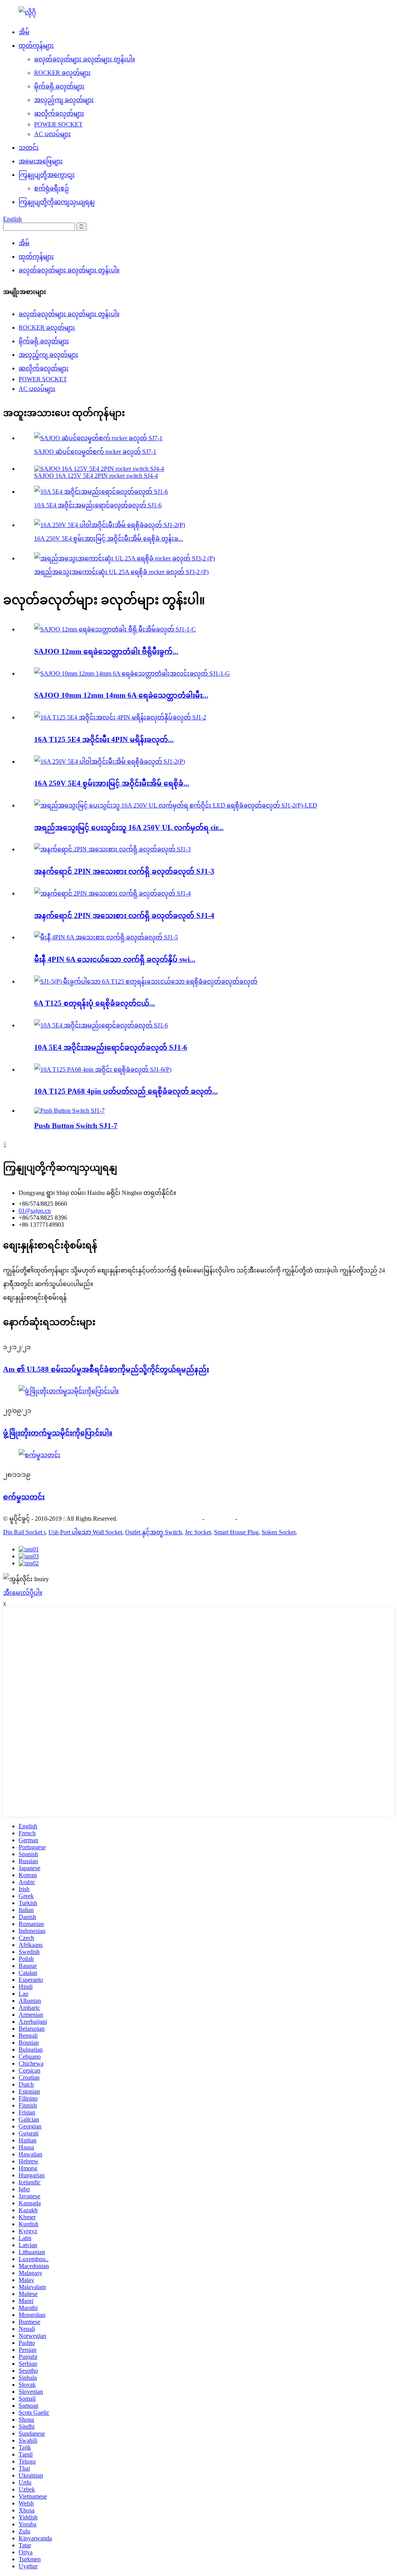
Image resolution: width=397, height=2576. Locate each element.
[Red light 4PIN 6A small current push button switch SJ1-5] (106, 937)
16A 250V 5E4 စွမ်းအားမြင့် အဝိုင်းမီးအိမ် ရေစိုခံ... (112, 783)
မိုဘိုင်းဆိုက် (255, 1519)
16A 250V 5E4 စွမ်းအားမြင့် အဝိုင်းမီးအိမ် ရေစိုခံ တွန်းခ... (109, 539)
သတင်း (29, 148)
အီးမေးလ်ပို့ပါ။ (23, 1593)
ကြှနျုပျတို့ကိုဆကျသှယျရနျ (57, 202)
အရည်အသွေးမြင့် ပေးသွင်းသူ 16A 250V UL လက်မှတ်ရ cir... (129, 827)
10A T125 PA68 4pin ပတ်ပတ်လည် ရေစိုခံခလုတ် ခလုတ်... (126, 1091)
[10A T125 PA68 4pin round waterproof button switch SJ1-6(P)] (103, 1069)
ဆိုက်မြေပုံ (220, 1519)
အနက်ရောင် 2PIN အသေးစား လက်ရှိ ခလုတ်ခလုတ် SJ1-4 (124, 915)
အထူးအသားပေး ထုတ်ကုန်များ (160, 1519)
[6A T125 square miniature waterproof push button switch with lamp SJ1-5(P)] (146, 981)
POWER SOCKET (58, 124)
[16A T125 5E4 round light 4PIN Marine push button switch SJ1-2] (120, 717)
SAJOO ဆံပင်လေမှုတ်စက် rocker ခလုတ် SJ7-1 (95, 452)
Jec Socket (198, 1532)
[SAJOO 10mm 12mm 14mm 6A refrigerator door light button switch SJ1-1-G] (132, 673)
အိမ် (24, 32)
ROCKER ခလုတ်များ (62, 73)
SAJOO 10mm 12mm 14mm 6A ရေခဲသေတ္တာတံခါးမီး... (121, 695)
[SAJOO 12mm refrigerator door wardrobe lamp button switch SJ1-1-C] (115, 629)
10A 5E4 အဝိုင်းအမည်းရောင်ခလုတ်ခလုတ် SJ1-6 (98, 505)
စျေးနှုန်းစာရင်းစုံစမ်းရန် (35, 1298)
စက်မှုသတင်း (24, 1497)
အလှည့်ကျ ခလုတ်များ (64, 100)
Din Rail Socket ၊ (24, 1532)
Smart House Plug (236, 1532)
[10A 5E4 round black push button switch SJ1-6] (101, 1025)
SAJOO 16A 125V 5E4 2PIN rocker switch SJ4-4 (96, 476)
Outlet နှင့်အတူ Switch (154, 1532)
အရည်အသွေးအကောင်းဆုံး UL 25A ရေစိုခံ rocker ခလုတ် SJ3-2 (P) (121, 572)
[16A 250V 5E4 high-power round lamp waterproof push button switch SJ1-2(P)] (110, 762)
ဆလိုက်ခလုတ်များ (59, 113)
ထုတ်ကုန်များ (36, 46)
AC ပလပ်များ (53, 134)
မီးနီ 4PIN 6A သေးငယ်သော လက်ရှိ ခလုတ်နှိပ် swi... (115, 959)
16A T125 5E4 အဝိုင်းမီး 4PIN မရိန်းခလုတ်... (104, 739)
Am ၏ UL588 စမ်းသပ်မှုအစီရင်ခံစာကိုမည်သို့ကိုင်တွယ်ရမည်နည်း (106, 1369)
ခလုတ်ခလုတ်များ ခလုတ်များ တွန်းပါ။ (85, 59)
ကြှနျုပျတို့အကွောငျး (47, 175)
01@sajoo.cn (35, 1211)
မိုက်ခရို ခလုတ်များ (59, 86)
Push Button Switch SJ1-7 (76, 1126)
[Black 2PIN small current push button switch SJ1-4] (112, 893)
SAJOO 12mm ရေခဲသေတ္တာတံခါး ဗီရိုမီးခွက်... (106, 651)
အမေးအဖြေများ (41, 161)
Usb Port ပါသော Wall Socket (85, 1532)
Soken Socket (279, 1532)
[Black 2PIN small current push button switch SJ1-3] (112, 849)
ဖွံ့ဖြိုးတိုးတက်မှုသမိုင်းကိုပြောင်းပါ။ (58, 1433)
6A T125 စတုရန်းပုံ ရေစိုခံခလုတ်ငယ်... (95, 1003)
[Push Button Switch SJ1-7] (69, 1111)
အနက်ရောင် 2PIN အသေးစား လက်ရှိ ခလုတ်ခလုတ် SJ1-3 (124, 871)
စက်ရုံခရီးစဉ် (52, 188)
